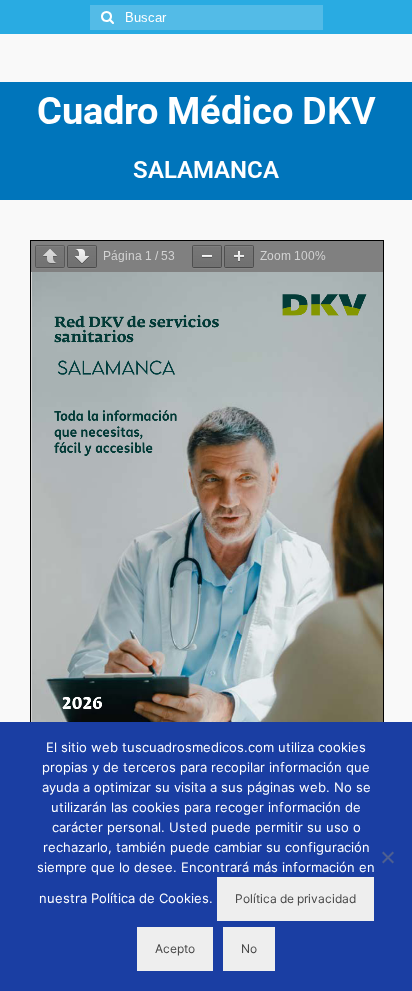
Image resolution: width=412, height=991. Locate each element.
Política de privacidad (295, 898)
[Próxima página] (82, 256)
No (249, 948)
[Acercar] (239, 256)
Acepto (175, 948)
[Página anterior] (50, 256)
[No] (387, 857)
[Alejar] (207, 256)
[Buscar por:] (206, 17)
